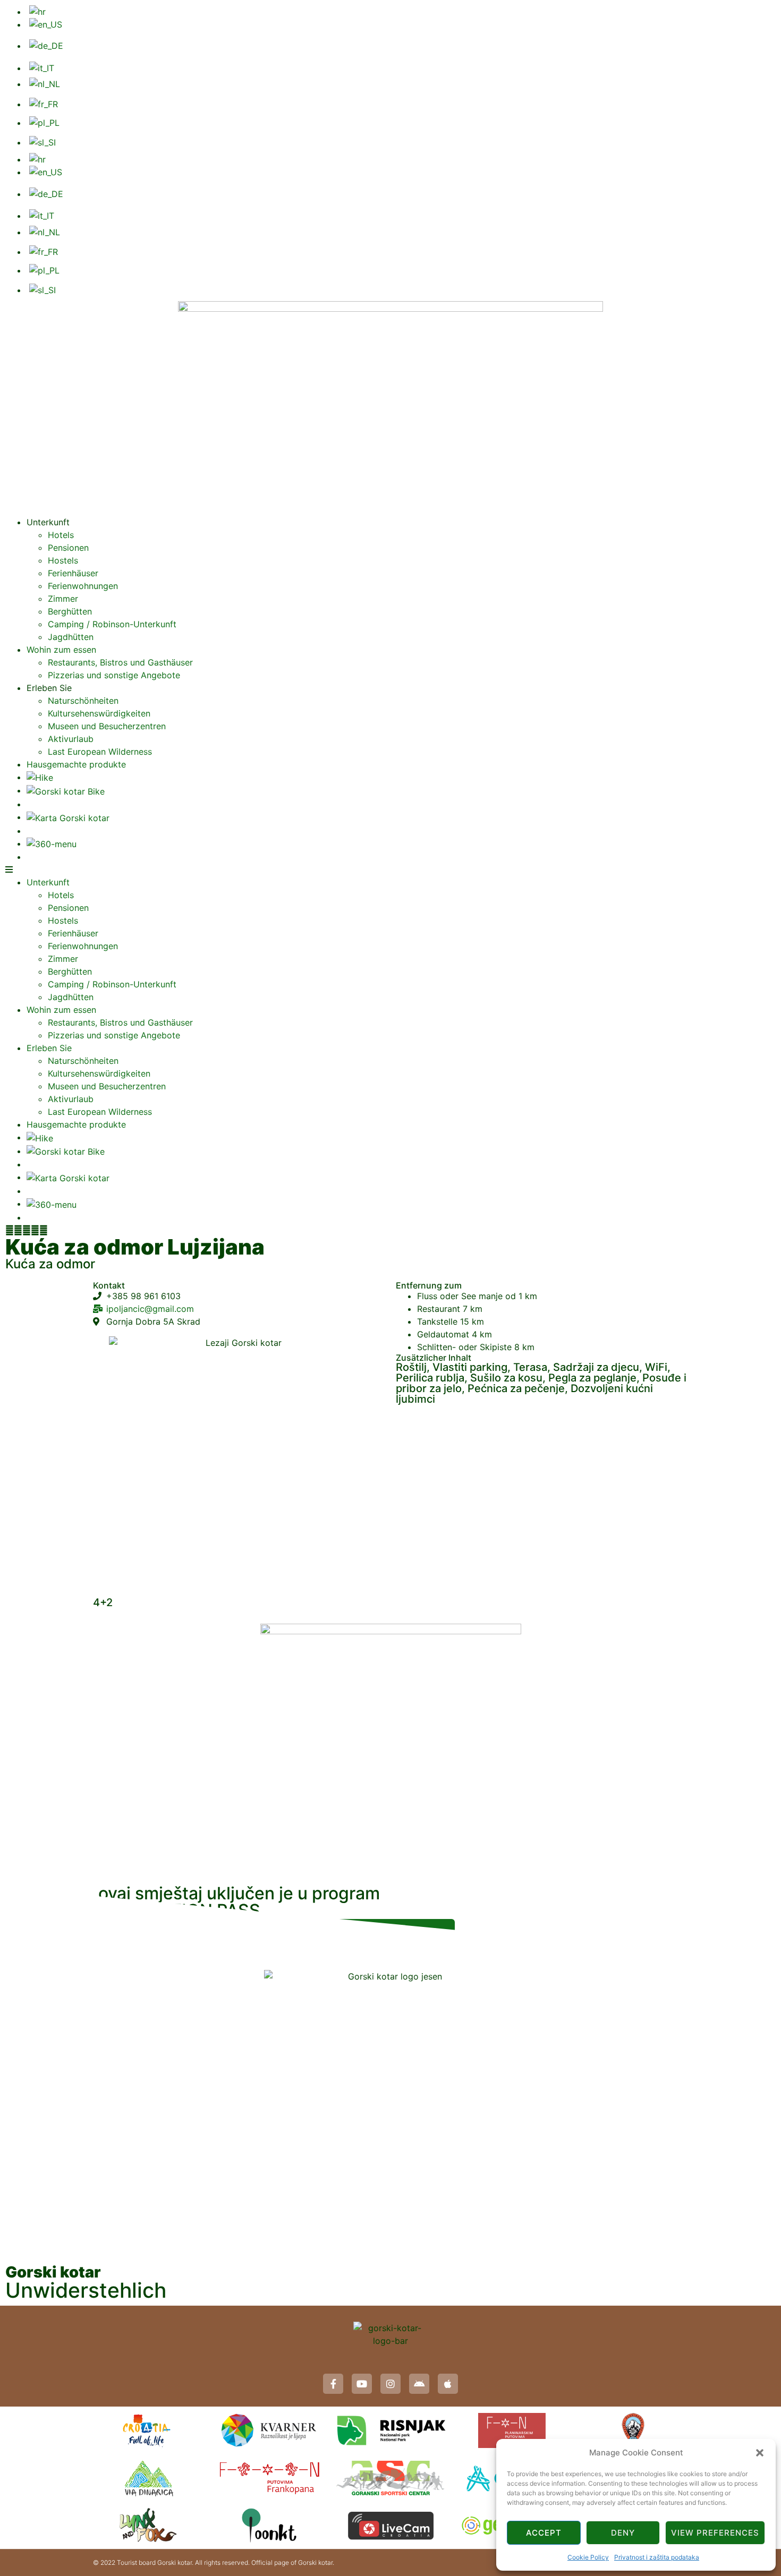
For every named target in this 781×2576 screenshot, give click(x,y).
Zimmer (63, 599)
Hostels (63, 560)
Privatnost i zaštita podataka (657, 2557)
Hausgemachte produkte (76, 764)
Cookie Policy (588, 2557)
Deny (623, 2533)
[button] (760, 2453)
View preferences (715, 2533)
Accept (544, 2533)
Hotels (61, 535)
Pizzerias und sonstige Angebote (114, 675)
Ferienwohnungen (83, 586)
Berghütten (70, 611)
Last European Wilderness (100, 752)
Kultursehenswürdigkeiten (99, 713)
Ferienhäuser (73, 573)
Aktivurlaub (71, 739)
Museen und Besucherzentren (107, 726)
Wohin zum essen (61, 650)
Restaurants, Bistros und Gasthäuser (120, 662)
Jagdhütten (71, 637)
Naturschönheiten (83, 701)
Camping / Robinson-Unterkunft (112, 624)
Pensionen (68, 548)
